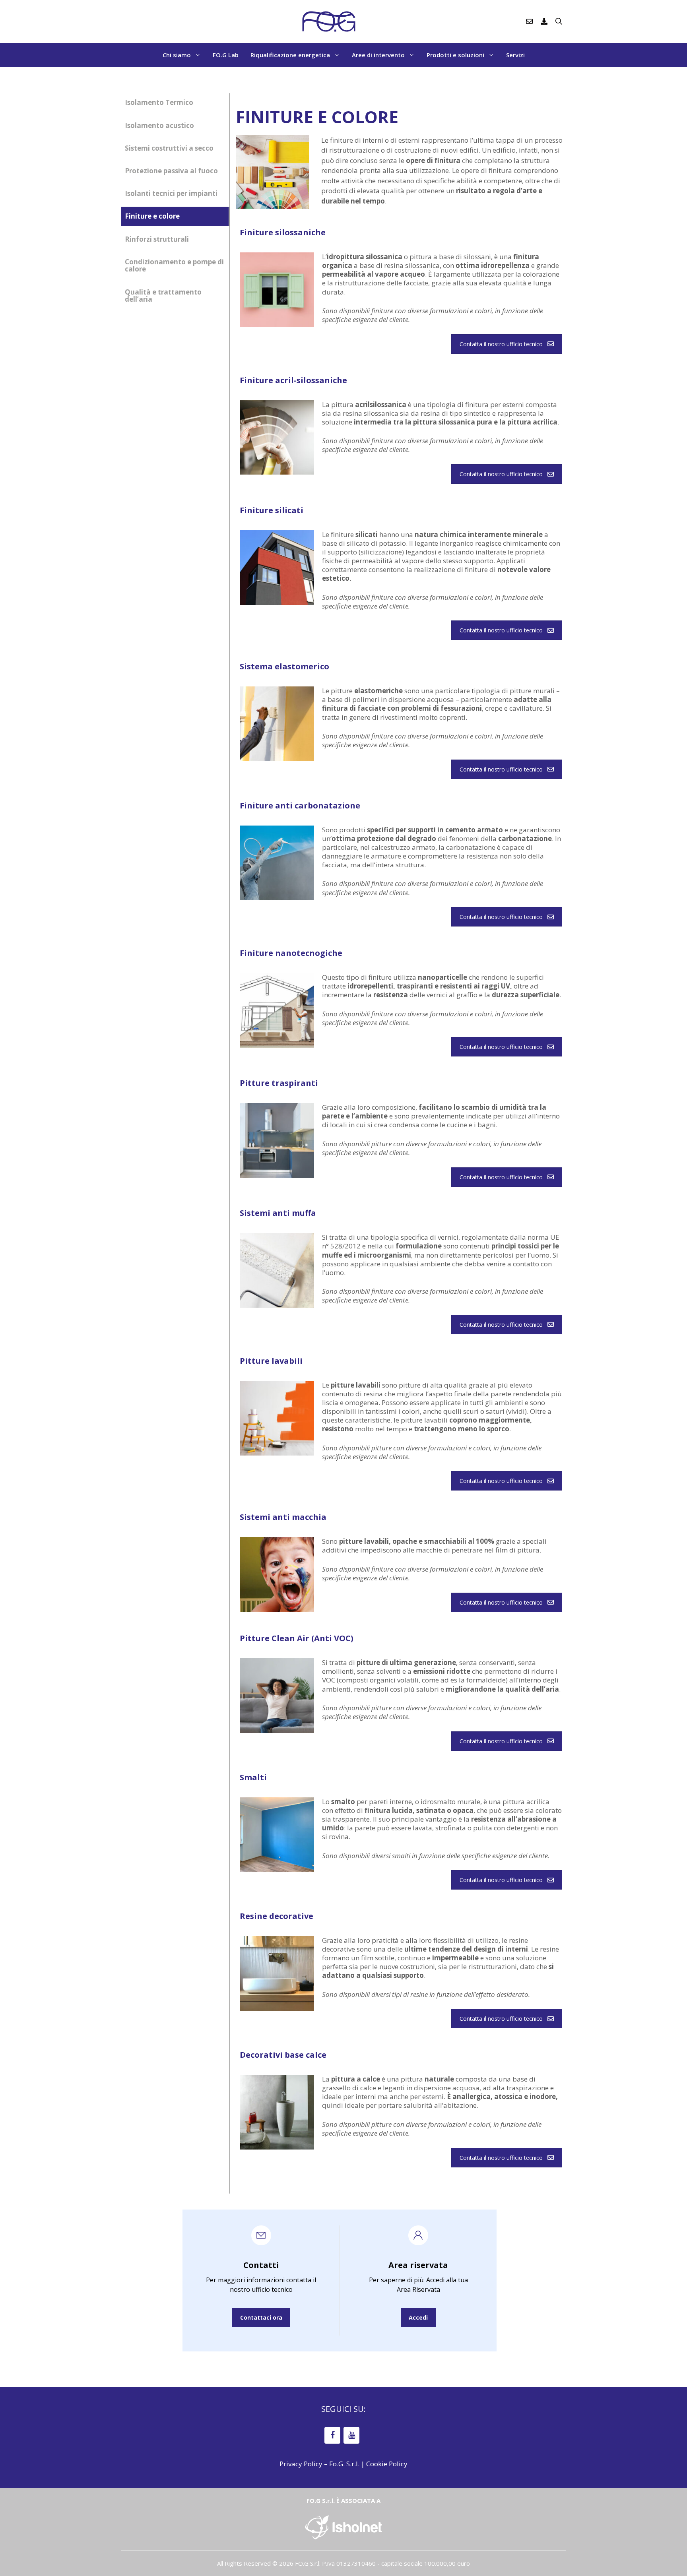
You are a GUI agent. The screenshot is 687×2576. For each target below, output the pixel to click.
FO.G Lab (226, 55)
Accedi (418, 2317)
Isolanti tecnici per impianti (171, 193)
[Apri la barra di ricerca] (559, 21)
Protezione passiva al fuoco (171, 171)
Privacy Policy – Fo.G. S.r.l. (319, 2464)
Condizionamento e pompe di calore (174, 266)
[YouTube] (351, 2435)
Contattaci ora (261, 2317)
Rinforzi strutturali (157, 239)
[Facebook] (332, 2435)
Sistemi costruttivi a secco (169, 148)
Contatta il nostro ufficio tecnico (501, 344)
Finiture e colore (152, 216)
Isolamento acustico (159, 125)
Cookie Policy (387, 2464)
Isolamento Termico (159, 102)
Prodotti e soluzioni (455, 55)
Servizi (515, 55)
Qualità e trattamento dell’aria (163, 296)
